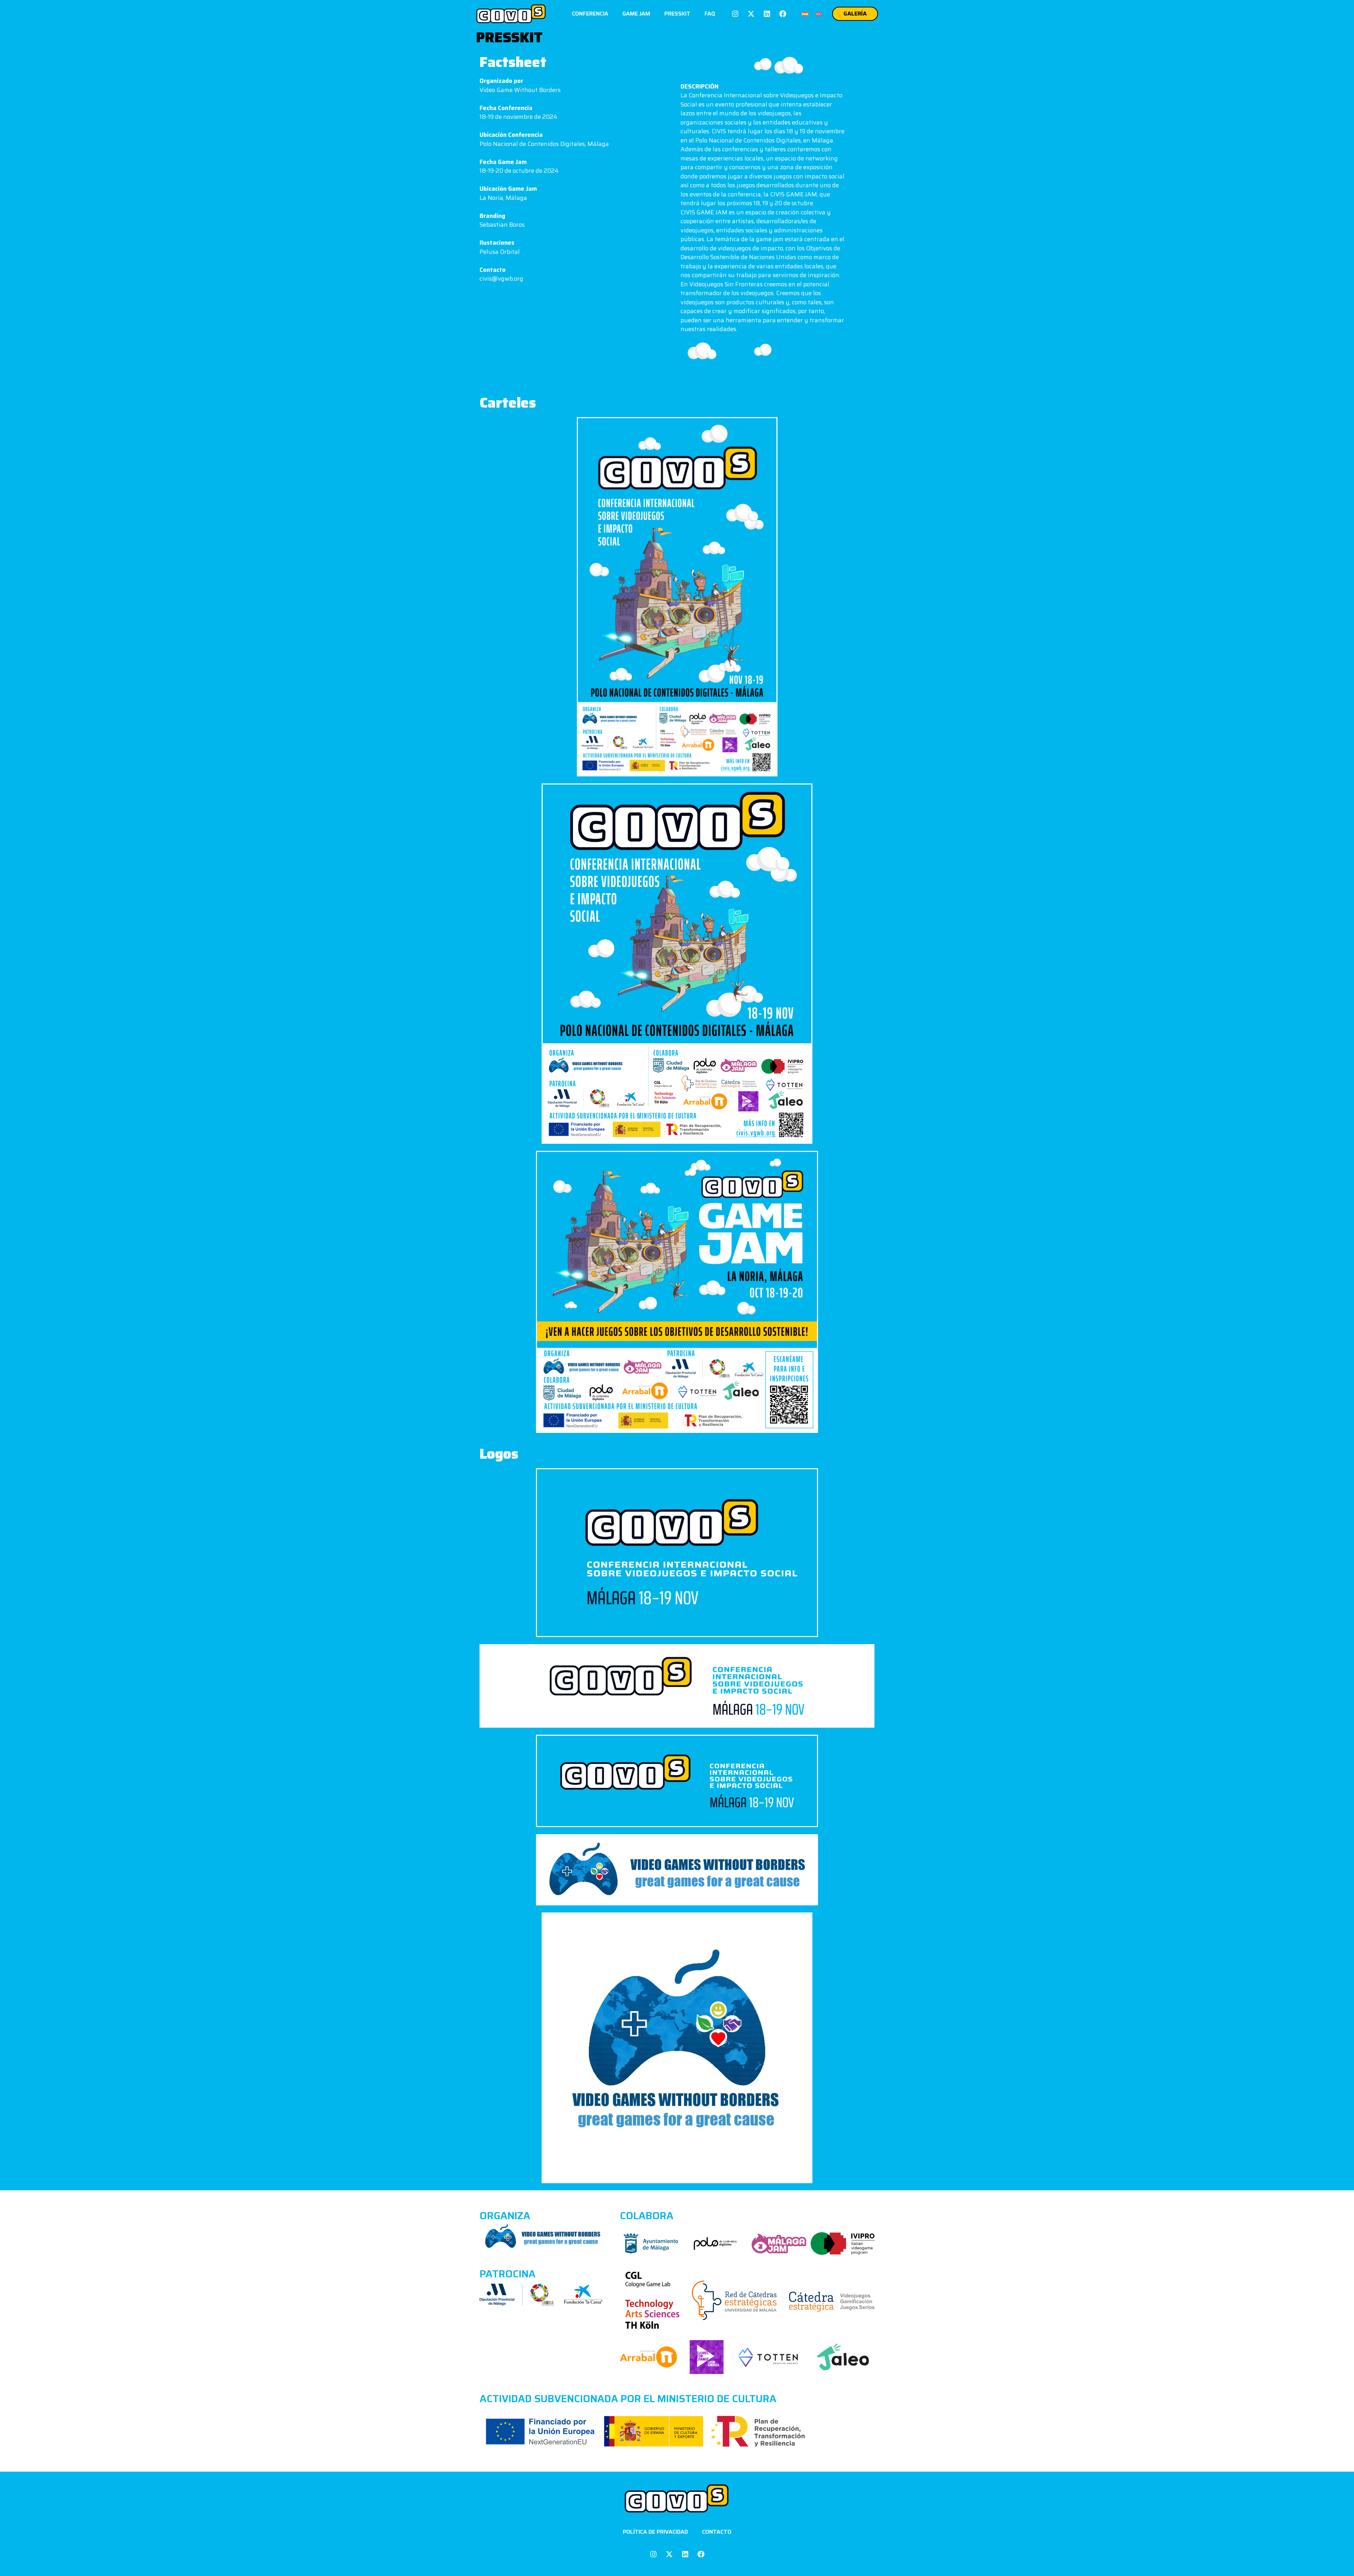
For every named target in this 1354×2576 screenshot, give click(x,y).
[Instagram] (735, 14)
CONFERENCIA (590, 14)
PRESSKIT (677, 14)
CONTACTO (717, 2532)
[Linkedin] (767, 14)
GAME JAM (636, 14)
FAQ (710, 14)
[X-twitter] (751, 14)
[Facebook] (783, 14)
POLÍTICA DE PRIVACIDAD (655, 2532)
